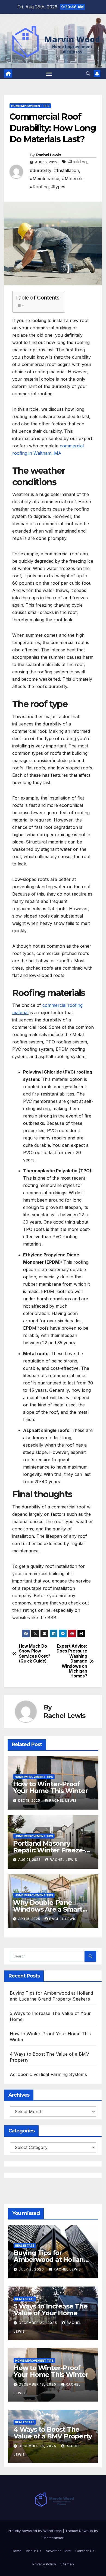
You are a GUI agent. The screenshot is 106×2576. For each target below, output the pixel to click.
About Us (34, 2551)
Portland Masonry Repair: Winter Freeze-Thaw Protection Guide (50, 1850)
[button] (88, 74)
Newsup (86, 2531)
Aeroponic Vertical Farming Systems (48, 2074)
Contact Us (85, 2551)
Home (17, 2551)
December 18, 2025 (38, 2384)
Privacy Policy (44, 2564)
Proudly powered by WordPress (35, 2531)
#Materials (73, 179)
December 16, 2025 (38, 2446)
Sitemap (67, 2564)
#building (77, 162)
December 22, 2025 (38, 2323)
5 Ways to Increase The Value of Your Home (51, 2310)
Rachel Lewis (49, 155)
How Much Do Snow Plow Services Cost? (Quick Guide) (35, 1654)
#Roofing (39, 187)
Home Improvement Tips (30, 106)
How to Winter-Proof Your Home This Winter (50, 1787)
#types (58, 187)
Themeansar (53, 2538)
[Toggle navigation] (49, 74)
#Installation (67, 170)
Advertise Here (58, 2551)
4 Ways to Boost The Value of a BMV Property (53, 2433)
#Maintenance (45, 179)
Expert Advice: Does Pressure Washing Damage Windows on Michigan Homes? (72, 1661)
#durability (41, 170)
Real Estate (25, 2246)
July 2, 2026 (32, 2269)
